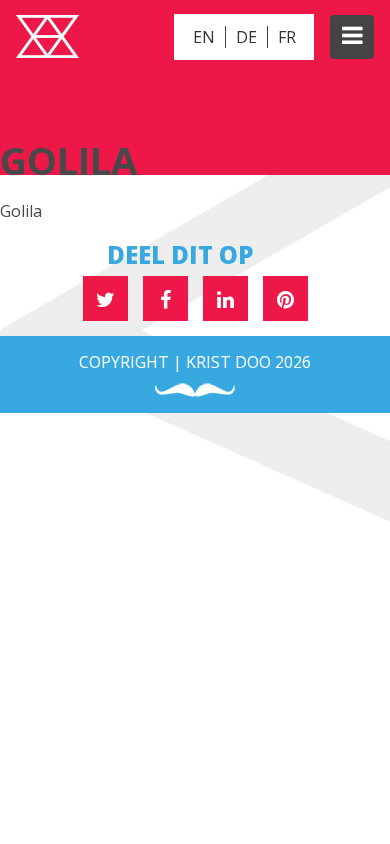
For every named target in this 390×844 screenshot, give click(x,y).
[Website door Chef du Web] (195, 390)
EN (204, 37)
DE (246, 37)
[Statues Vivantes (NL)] (47, 39)
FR (287, 37)
